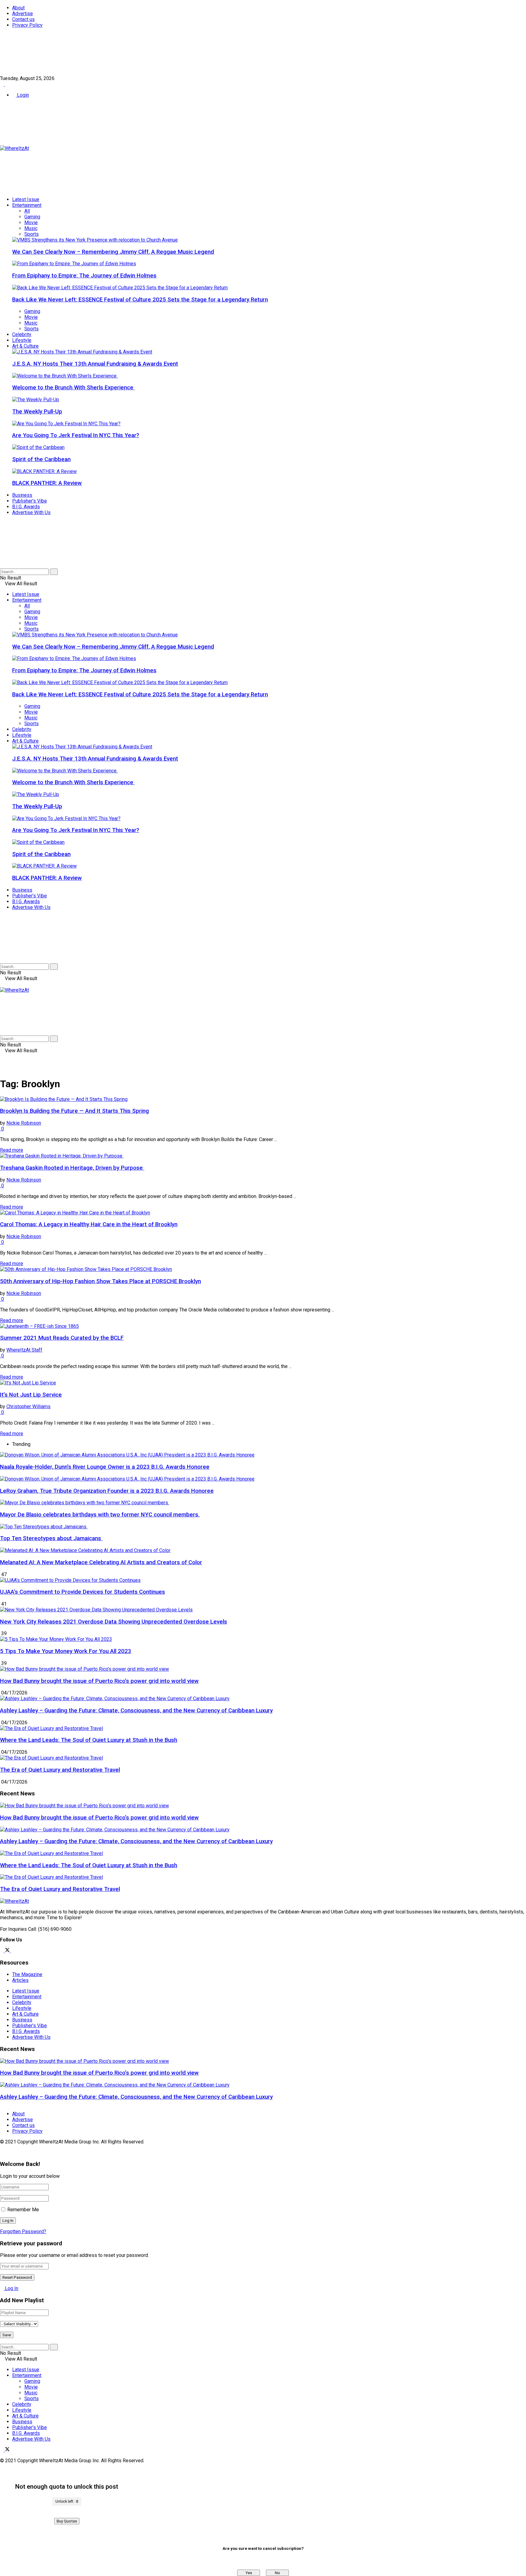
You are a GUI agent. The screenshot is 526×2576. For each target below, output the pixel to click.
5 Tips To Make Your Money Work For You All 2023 (66, 1651)
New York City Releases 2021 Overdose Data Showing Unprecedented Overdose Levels (114, 1622)
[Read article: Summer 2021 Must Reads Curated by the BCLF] (263, 1326)
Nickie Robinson (24, 1123)
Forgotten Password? (23, 2231)
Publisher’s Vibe (30, 501)
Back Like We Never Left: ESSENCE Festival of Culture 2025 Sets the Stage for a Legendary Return (140, 300)
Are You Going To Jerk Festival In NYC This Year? (76, 435)
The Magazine (27, 1974)
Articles (20, 1980)
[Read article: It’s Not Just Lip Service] (263, 1383)
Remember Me (23, 2210)
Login (22, 95)
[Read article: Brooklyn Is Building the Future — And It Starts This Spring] (263, 1099)
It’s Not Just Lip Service (31, 1395)
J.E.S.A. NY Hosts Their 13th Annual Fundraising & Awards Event (95, 364)
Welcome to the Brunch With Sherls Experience (74, 388)
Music (31, 228)
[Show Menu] (2, 984)
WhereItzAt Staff (24, 1350)
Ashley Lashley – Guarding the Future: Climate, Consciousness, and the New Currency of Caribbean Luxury (136, 1711)
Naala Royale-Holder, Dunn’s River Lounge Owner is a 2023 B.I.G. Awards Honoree (105, 1467)
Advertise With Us (31, 512)
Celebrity (22, 334)
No (277, 2573)
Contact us (23, 19)
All (27, 211)
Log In (11, 2288)
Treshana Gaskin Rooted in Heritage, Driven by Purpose (72, 1168)
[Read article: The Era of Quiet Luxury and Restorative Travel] (263, 1877)
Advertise (23, 14)
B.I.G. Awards (26, 507)
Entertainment (27, 205)
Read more (12, 1150)
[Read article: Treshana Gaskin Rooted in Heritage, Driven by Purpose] (263, 1156)
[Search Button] (2, 566)
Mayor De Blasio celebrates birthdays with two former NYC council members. (100, 1515)
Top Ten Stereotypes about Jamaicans (51, 1538)
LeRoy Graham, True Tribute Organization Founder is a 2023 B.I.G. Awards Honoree (107, 1491)
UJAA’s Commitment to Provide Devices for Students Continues (82, 1592)
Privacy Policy (27, 25)
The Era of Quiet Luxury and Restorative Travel (60, 1770)
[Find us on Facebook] (2, 84)
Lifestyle (22, 340)
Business (22, 495)
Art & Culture (25, 346)
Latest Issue (26, 199)
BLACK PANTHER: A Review (47, 483)
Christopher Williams (28, 1406)
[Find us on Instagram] (13, 1951)
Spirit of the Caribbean (41, 459)
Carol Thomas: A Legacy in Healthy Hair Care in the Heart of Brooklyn (89, 1224)
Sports (32, 234)
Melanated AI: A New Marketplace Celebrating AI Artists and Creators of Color (101, 1562)
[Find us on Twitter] (7, 84)
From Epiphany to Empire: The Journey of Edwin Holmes (84, 276)
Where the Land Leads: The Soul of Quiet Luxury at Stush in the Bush (89, 1740)
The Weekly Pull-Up (37, 412)
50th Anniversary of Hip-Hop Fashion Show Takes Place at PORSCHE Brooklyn (100, 1281)
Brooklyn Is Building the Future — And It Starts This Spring (74, 1111)
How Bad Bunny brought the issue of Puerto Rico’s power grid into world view (99, 1681)
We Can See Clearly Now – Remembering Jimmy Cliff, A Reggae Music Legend (113, 252)
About (18, 8)
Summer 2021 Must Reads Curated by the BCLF (62, 1338)
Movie (31, 223)
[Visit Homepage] (14, 148)
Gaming (32, 217)
